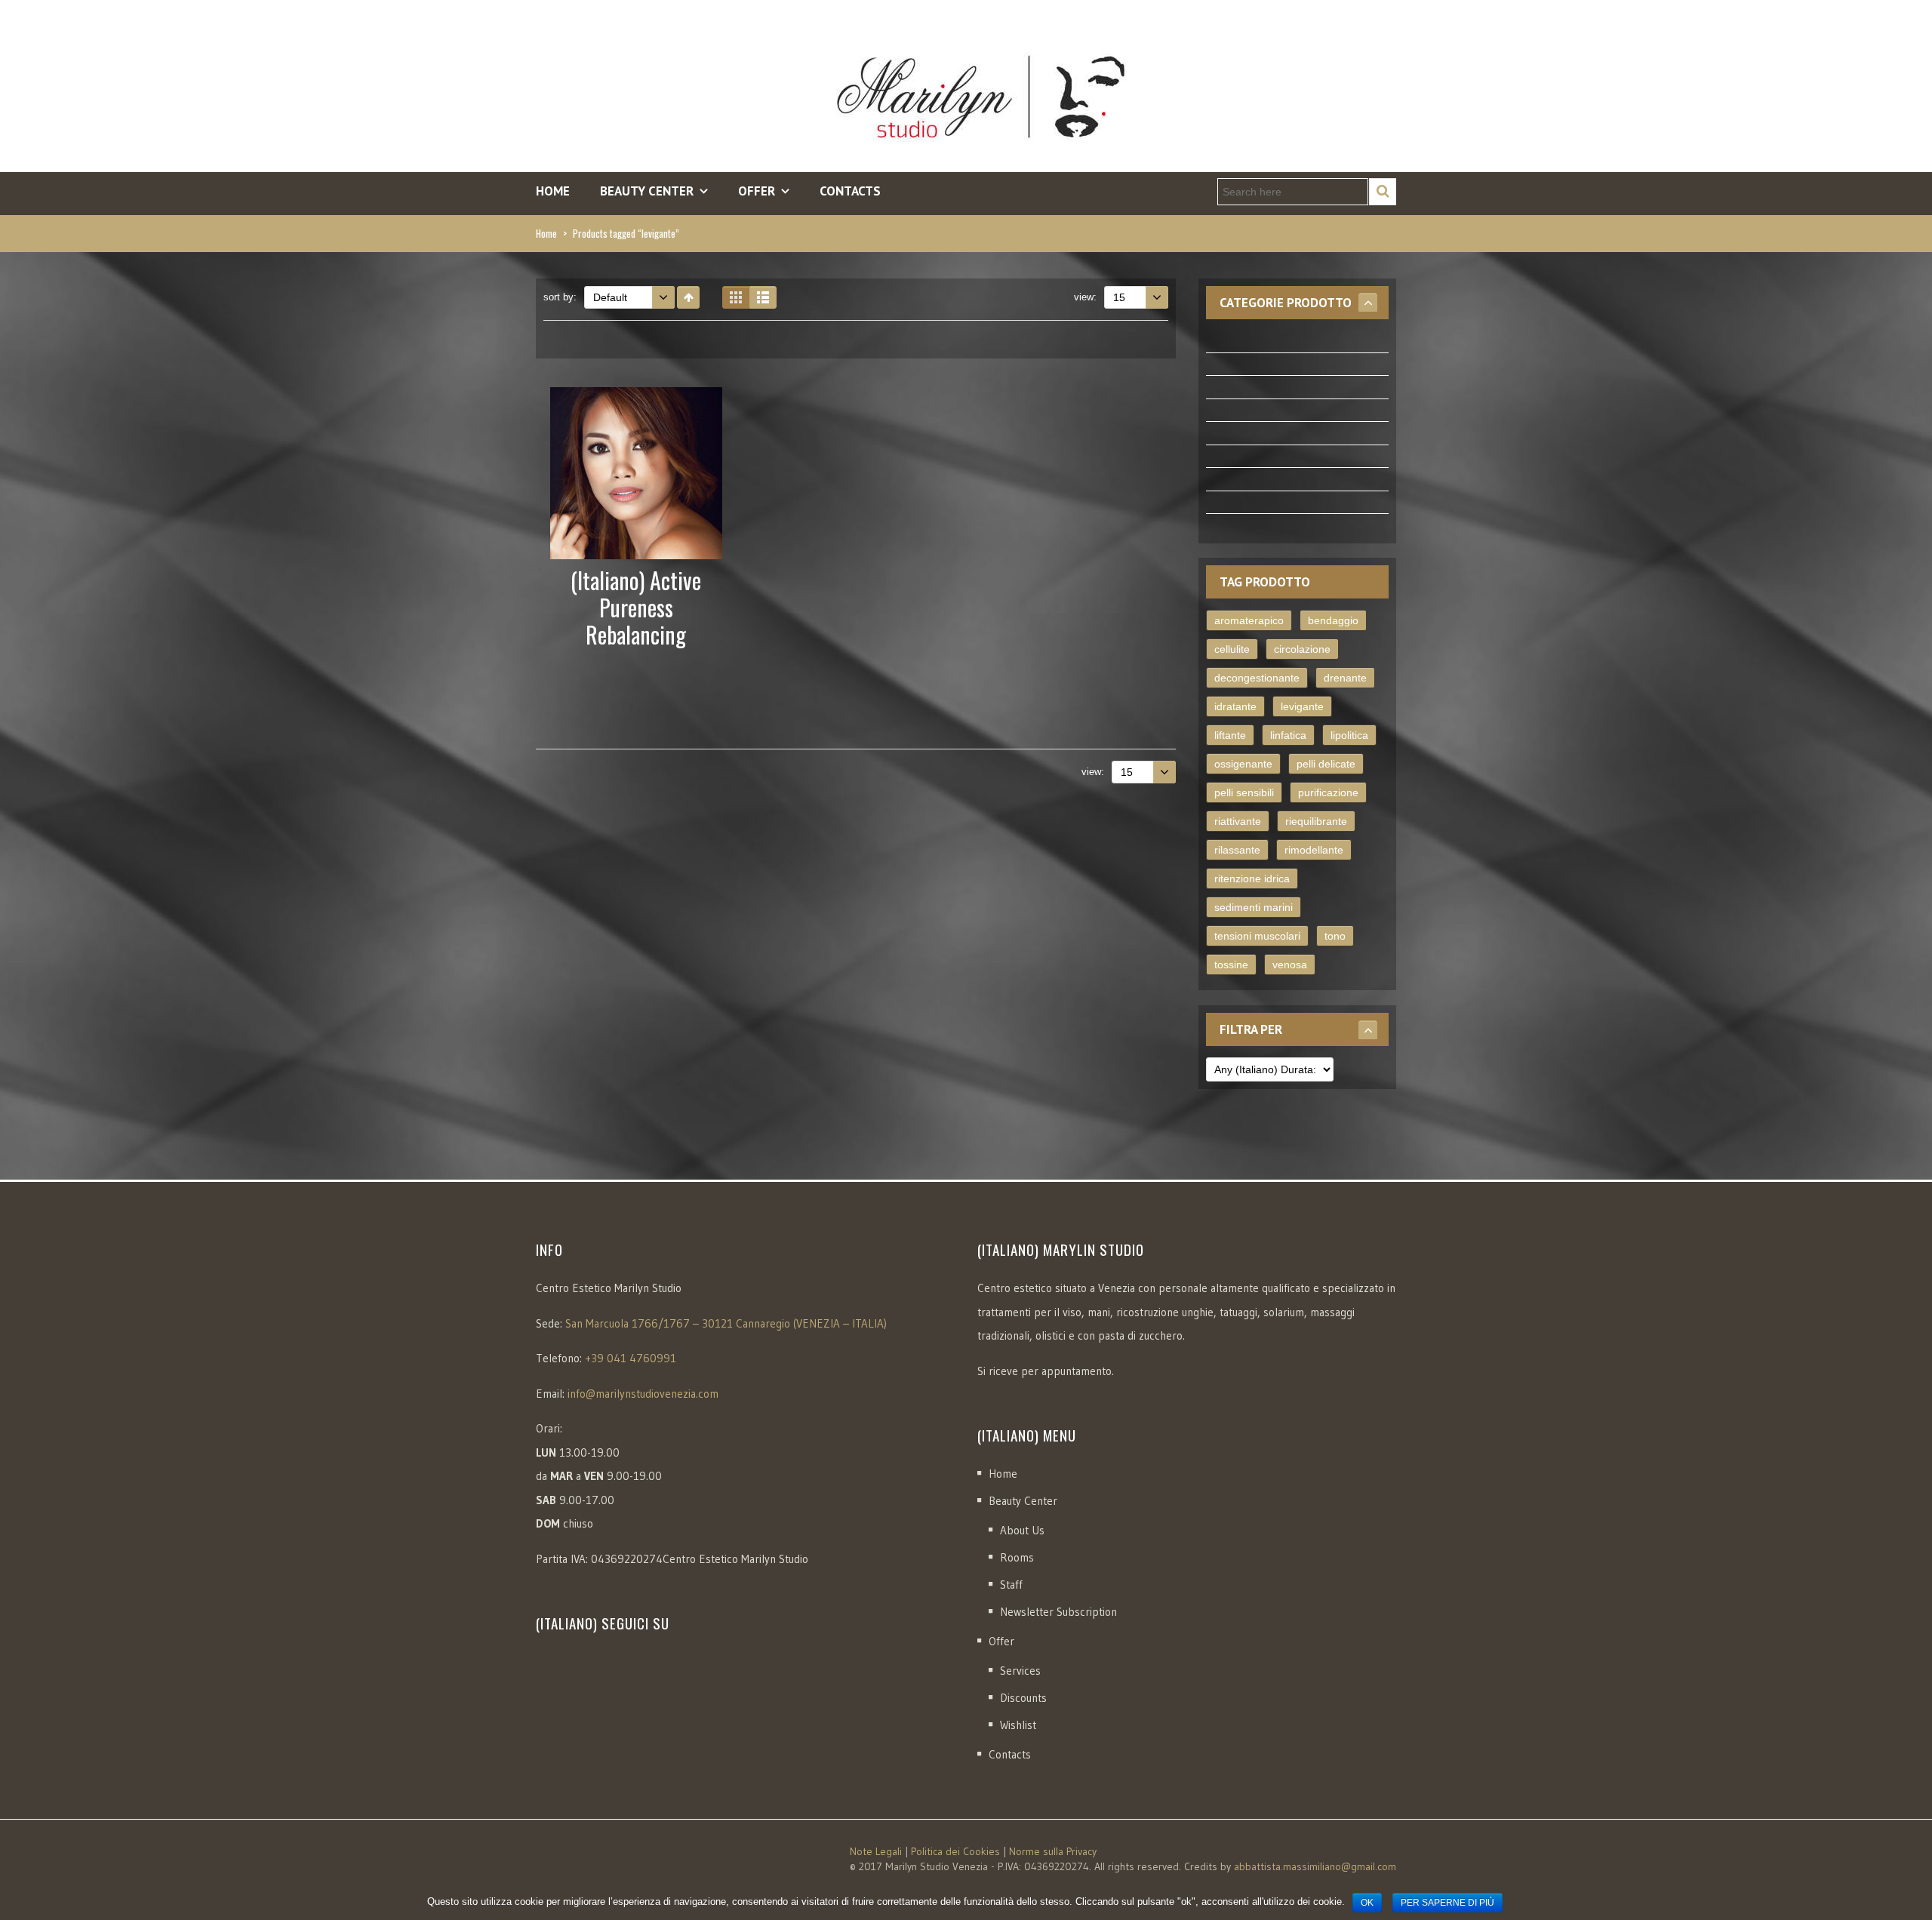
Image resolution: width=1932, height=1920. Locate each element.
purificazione (1328, 792)
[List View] (763, 297)
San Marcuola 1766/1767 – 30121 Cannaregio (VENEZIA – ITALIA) (726, 1323)
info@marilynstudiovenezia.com (643, 1394)
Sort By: (560, 297)
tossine (1231, 965)
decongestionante (1257, 678)
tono (1335, 936)
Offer (1001, 1641)
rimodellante (1314, 850)
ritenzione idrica (1252, 878)
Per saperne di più (1447, 1903)
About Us (1022, 1530)
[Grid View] (736, 297)
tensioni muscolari (1257, 936)
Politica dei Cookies (955, 1851)
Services (1020, 1671)
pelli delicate (1326, 764)
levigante (1302, 706)
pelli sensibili (1244, 792)
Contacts (850, 191)
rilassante (1237, 850)
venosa (1290, 965)
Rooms (1017, 1557)
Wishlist (1018, 1725)
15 (1119, 297)
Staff (1011, 1585)
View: (1085, 297)
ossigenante (1243, 764)
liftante (1230, 735)
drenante (1345, 678)
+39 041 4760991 (631, 1358)
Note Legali (876, 1851)
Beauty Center (1023, 1501)
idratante (1235, 706)
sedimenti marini (1254, 907)
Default (610, 297)
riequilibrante (1316, 821)
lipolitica (1349, 735)
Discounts (1023, 1698)
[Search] (1383, 192)
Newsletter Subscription (1058, 1612)
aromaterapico (1249, 620)
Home (553, 191)
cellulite (1232, 649)
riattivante (1238, 821)
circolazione (1302, 649)
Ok (1367, 1903)
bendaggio (1333, 620)
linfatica (1288, 735)
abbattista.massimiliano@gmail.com (1315, 1866)
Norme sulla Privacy (1053, 1851)
